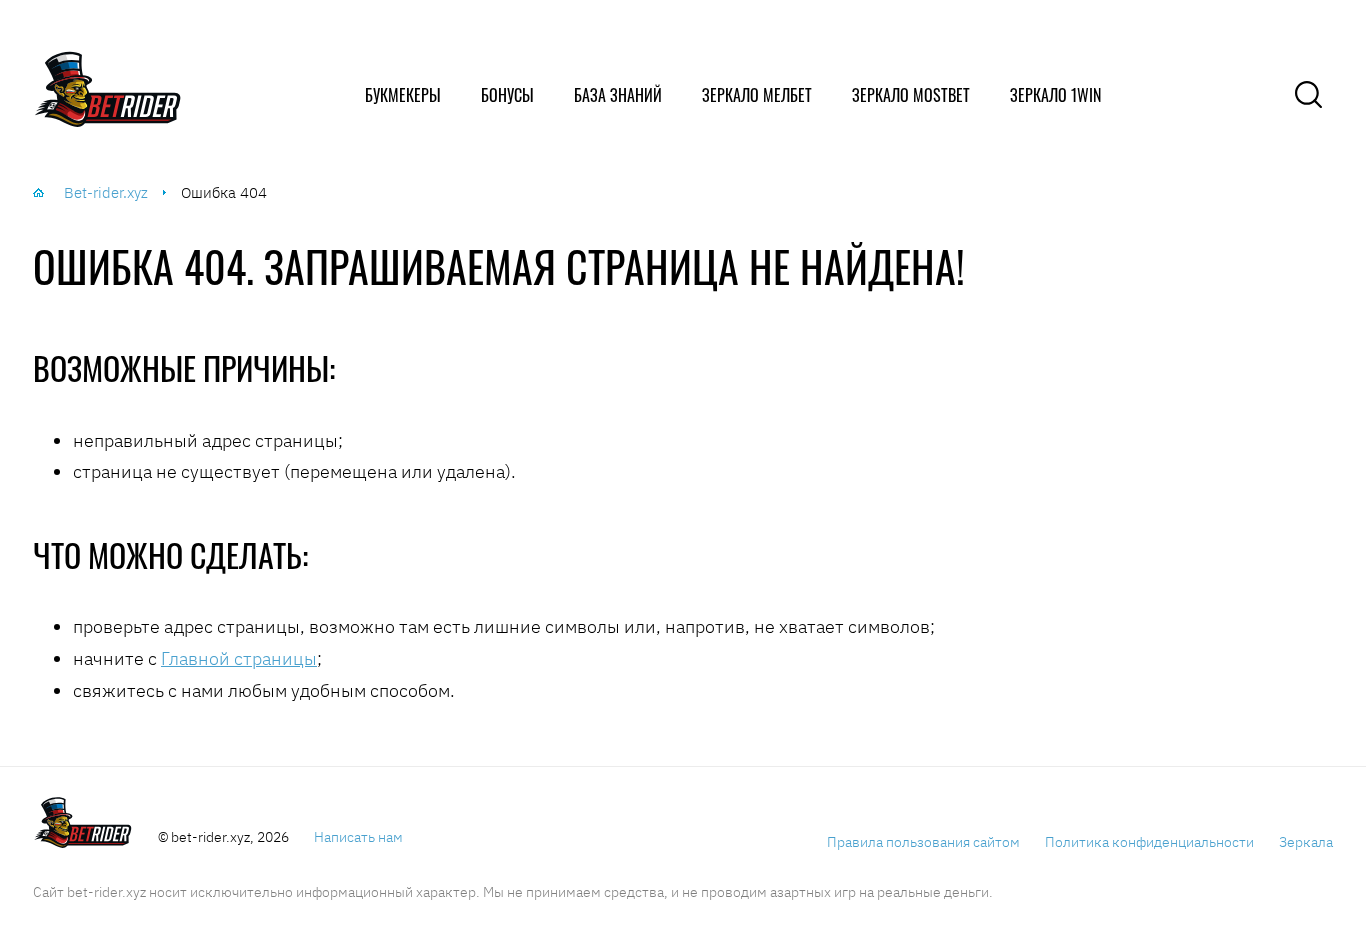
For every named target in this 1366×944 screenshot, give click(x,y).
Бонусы (507, 95)
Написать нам (358, 837)
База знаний (618, 95)
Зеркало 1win (1055, 95)
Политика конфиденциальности (1149, 842)
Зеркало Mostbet (911, 95)
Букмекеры (403, 95)
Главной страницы (239, 658)
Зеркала (1306, 842)
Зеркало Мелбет (757, 95)
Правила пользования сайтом (923, 842)
